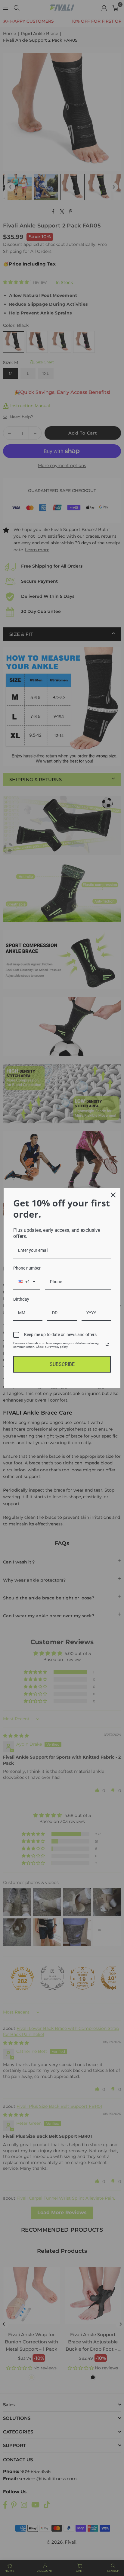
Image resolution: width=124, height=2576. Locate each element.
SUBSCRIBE (62, 1364)
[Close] (113, 1195)
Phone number (27, 1268)
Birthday (21, 1299)
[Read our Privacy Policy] (107, 1344)
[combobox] (27, 1282)
